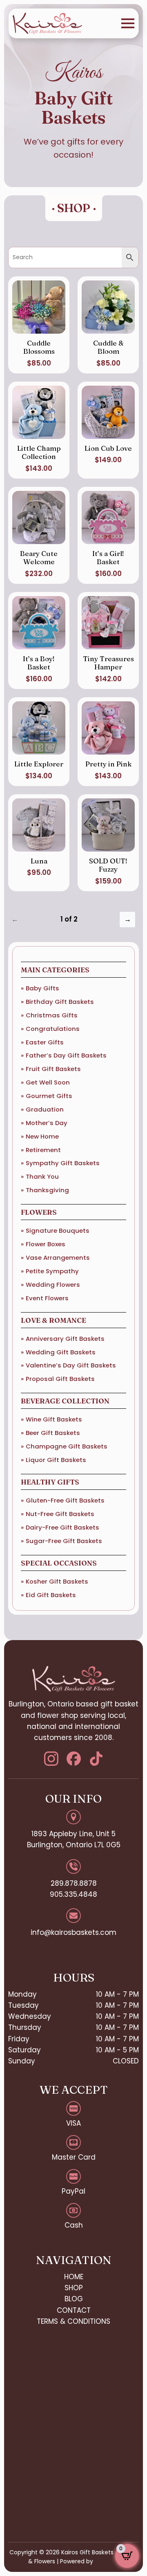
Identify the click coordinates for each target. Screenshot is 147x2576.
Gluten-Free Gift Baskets (65, 1500)
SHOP (74, 2288)
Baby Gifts (42, 988)
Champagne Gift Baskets (67, 1446)
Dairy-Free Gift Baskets (62, 1527)
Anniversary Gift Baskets (65, 1339)
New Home (42, 1136)
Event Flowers (47, 1298)
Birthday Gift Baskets (60, 1002)
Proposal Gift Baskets (60, 1379)
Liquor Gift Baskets (56, 1460)
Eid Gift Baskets (51, 1595)
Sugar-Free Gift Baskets (64, 1541)
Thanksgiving (47, 1190)
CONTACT (74, 2310)
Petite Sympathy (52, 1271)
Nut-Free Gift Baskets (60, 1514)
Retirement (43, 1150)
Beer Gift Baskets (53, 1433)
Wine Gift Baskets (54, 1419)
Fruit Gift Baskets (53, 1069)
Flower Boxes (46, 1244)
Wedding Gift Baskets (61, 1352)
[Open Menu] (128, 23)
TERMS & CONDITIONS (73, 2321)
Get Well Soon (48, 1082)
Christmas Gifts (52, 1015)
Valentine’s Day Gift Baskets (71, 1365)
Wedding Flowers (53, 1285)
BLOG (74, 2299)
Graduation (45, 1109)
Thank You (42, 1176)
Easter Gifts (45, 1042)
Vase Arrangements (58, 1257)
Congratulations (53, 1029)
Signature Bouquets (58, 1230)
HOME (74, 2277)
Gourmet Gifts (49, 1096)
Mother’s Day (47, 1123)
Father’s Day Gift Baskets (66, 1055)
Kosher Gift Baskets (57, 1581)
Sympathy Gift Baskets (63, 1163)
